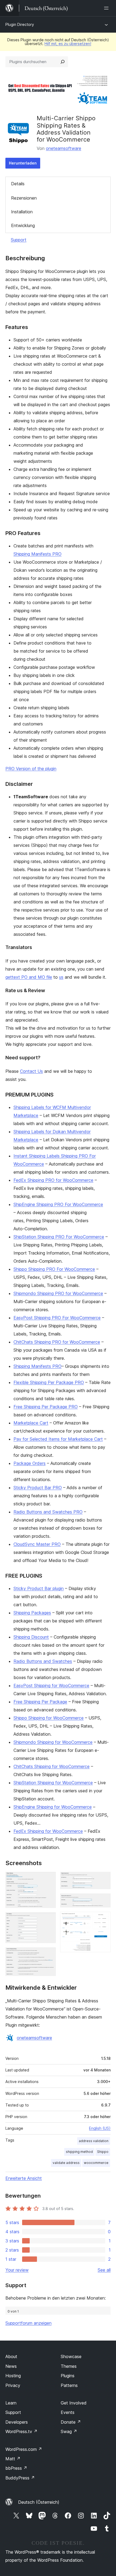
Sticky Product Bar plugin (39, 1588)
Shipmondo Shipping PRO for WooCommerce (58, 1293)
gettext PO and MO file (29, 977)
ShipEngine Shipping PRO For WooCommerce (58, 1204)
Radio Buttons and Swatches (43, 1661)
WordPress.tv (21, 2431)
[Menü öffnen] (107, 8)
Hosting (13, 2376)
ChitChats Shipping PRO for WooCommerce (57, 1342)
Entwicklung (23, 225)
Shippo (103, 2152)
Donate (71, 2422)
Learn (11, 2403)
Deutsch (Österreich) (39, 2502)
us (61, 977)
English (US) (100, 2128)
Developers (17, 2422)
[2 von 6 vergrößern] (49, 1920)
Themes (69, 2366)
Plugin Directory (20, 24)
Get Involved (74, 2403)
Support (19, 240)
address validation (94, 2141)
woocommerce (96, 2163)
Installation (22, 212)
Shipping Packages (32, 1613)
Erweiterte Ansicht (24, 2178)
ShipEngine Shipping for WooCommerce (53, 1807)
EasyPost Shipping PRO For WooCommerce (57, 1318)
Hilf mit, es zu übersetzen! (68, 44)
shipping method (79, 2152)
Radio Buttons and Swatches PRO (48, 1512)
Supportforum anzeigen (28, 2323)
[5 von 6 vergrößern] (103, 1901)
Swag (69, 2431)
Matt (13, 2459)
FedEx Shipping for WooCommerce (48, 1831)
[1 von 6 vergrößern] (49, 1879)
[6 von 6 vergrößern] (103, 1919)
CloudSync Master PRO (37, 1544)
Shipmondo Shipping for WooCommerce (53, 1742)
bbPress (16, 2468)
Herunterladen (23, 163)
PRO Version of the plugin (31, 769)
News (11, 2366)
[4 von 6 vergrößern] (103, 1879)
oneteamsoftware (64, 148)
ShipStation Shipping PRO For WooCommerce (59, 1237)
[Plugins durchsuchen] (63, 62)
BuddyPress (20, 2478)
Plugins (68, 2376)
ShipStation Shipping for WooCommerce (53, 1783)
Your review (17, 2270)
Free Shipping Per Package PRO (46, 1407)
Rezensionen (24, 198)
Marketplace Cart (31, 1423)
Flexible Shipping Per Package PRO (49, 1382)
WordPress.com (24, 2449)
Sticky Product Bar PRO (38, 1488)
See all (104, 2270)
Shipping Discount (31, 1637)
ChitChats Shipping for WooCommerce (52, 1766)
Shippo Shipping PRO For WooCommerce (54, 1269)
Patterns (69, 2385)
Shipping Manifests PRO (37, 554)
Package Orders (30, 1463)
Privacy (13, 2385)
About (11, 2356)
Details (18, 184)
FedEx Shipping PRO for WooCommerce (53, 1180)
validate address (66, 2163)
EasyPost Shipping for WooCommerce (51, 1686)
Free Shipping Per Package (40, 1702)
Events (68, 2412)
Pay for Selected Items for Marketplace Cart (58, 1439)
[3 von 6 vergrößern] (49, 1955)
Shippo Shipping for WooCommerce (49, 1718)
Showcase (71, 2356)
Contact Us (31, 1071)
